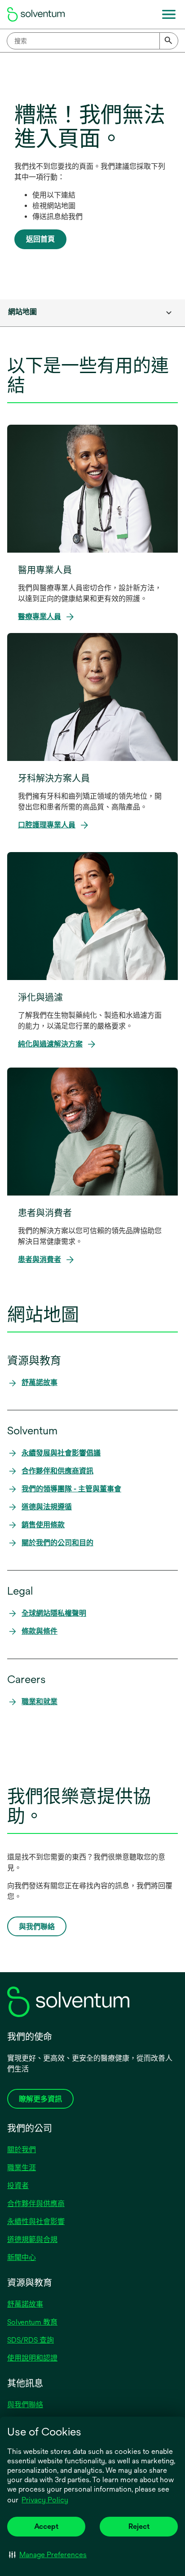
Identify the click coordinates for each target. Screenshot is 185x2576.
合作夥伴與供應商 (36, 2204)
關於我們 (22, 2150)
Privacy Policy (46, 2501)
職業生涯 (22, 2168)
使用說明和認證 (32, 2358)
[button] (48, 2554)
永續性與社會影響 (36, 2222)
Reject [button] (139, 2526)
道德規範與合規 (32, 2240)
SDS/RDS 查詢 (31, 2340)
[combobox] (92, 41)
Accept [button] (46, 2526)
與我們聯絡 (25, 2405)
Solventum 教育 (32, 2322)
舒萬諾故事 (25, 2304)
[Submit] (169, 41)
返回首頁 (40, 239)
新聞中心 (22, 2257)
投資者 (18, 2186)
